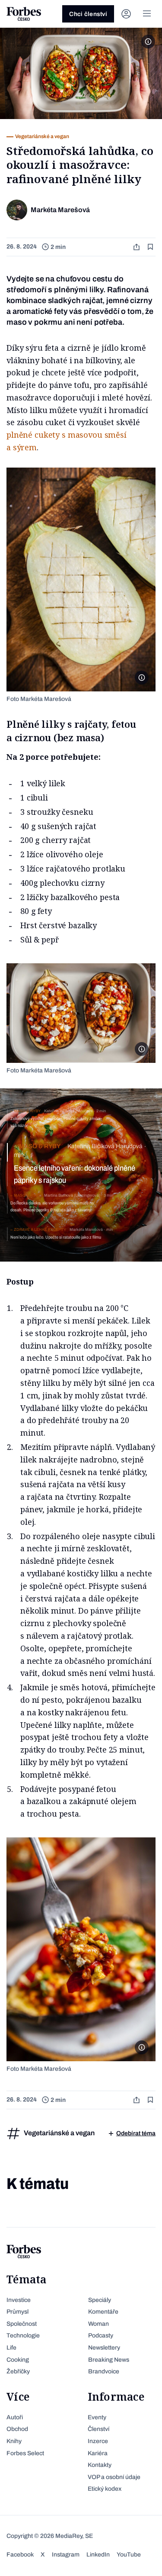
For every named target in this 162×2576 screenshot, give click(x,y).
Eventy (97, 2417)
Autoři (15, 2417)
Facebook (20, 2555)
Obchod (17, 2429)
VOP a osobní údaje (114, 2477)
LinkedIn (98, 2555)
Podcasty (101, 2336)
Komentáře (103, 2312)
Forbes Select (25, 2453)
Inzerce (98, 2441)
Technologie (23, 2336)
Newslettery (104, 2348)
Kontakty (100, 2465)
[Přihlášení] (126, 14)
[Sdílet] (137, 247)
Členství (98, 2429)
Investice (19, 2300)
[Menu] (147, 14)
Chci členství (88, 14)
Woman (98, 2324)
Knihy (14, 2441)
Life (11, 2348)
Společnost (22, 2324)
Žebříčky (18, 2371)
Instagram (66, 2555)
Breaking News (109, 2360)
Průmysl (17, 2312)
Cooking (18, 2360)
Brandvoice (104, 2371)
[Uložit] (151, 247)
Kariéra (98, 2453)
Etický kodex (105, 2489)
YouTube (129, 2555)
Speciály (100, 2300)
